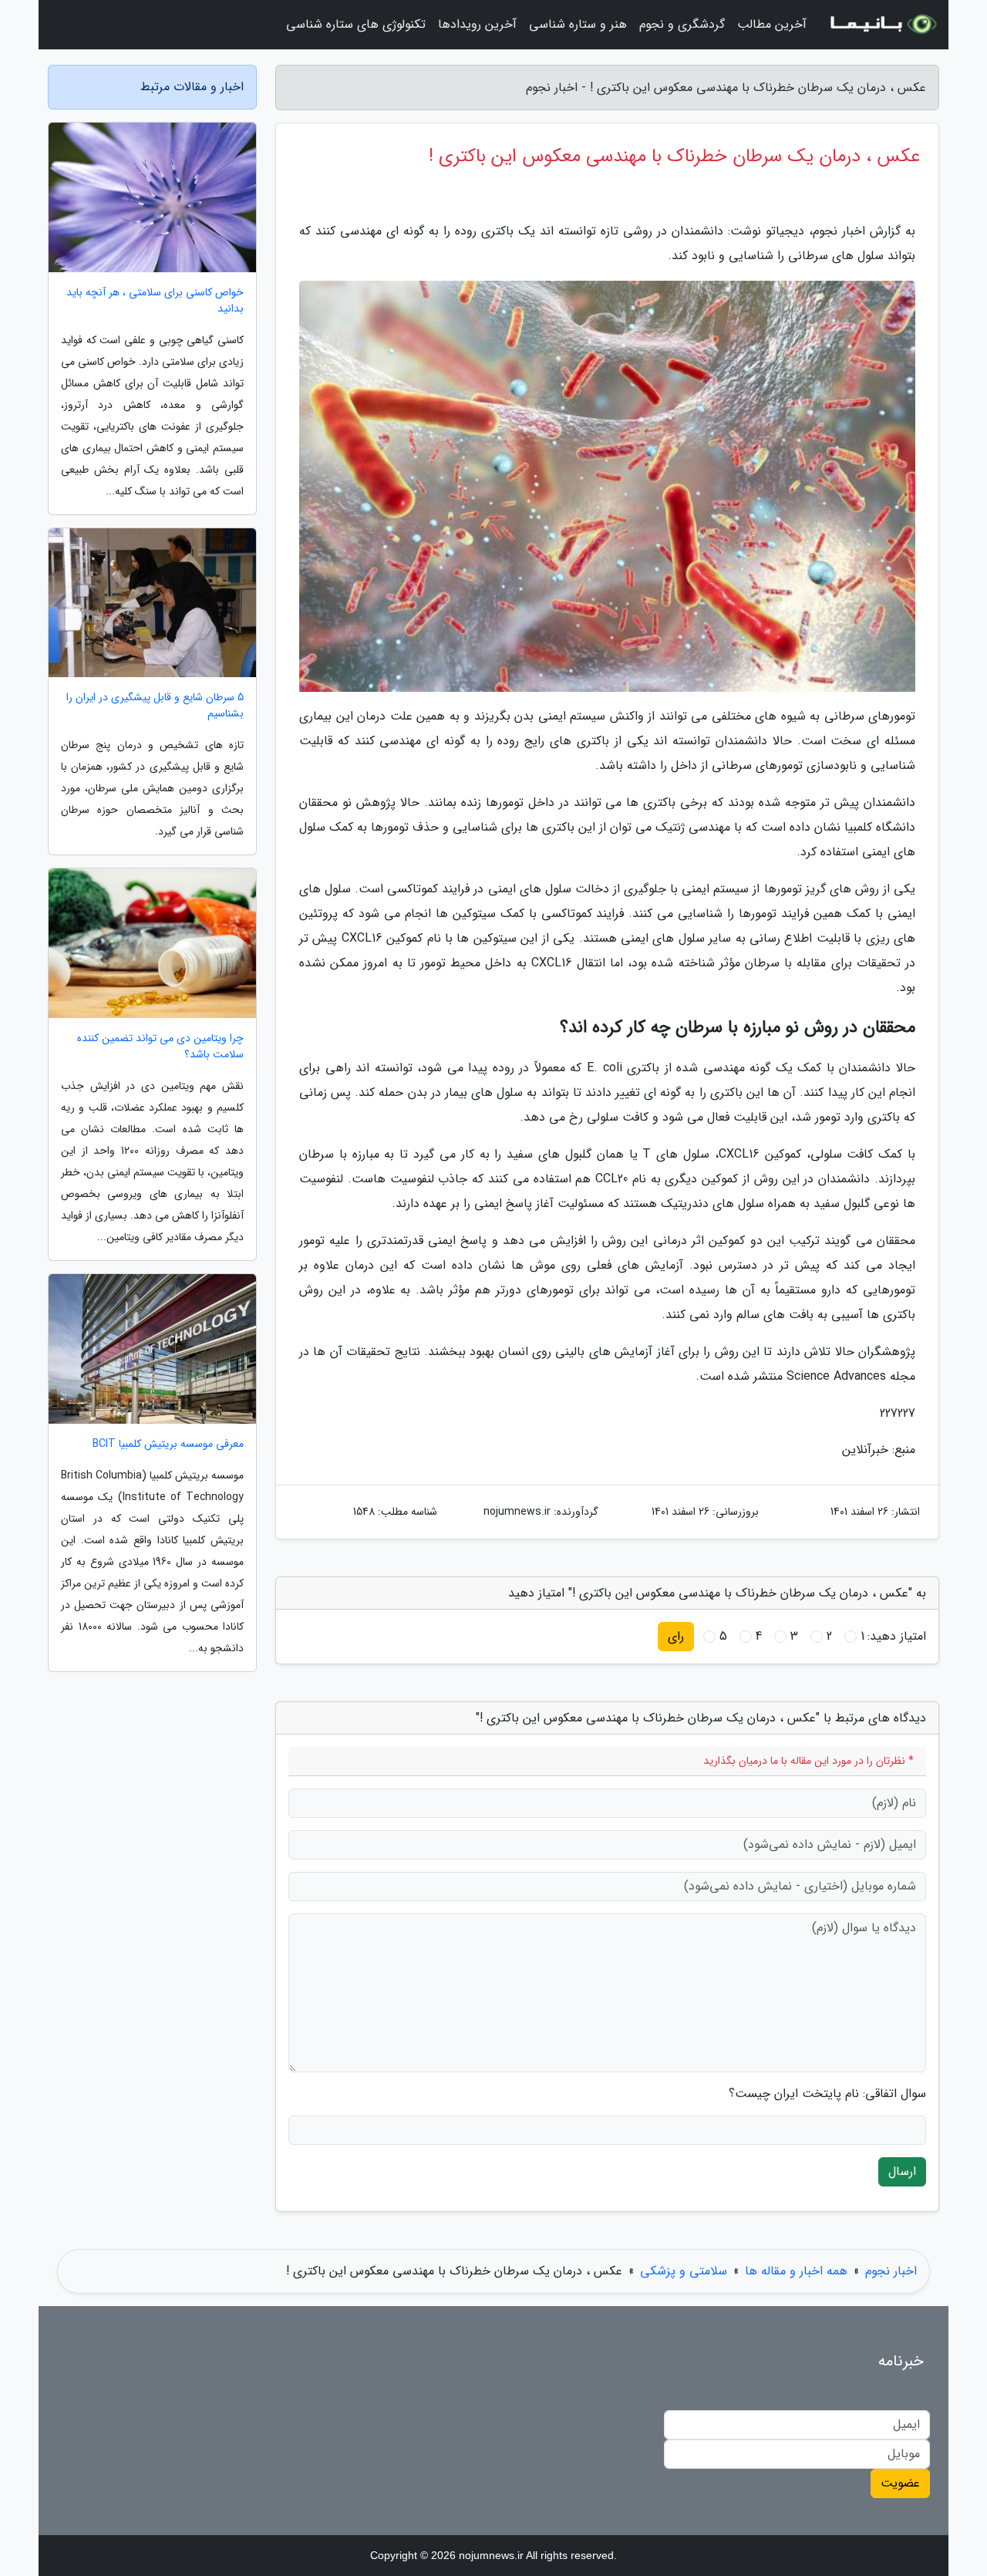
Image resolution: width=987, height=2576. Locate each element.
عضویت (900, 2483)
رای (676, 1636)
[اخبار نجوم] (882, 25)
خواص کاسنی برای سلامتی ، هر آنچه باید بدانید (155, 301)
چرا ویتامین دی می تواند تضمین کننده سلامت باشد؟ (160, 1047)
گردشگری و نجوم (682, 24)
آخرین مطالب (772, 24)
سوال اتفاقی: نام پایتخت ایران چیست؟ (827, 2094)
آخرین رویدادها (477, 24)
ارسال (902, 2171)
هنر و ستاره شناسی (578, 24)
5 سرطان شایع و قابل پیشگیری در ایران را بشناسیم (155, 706)
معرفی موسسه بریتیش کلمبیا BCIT (168, 1444)
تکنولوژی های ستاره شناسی (356, 24)
